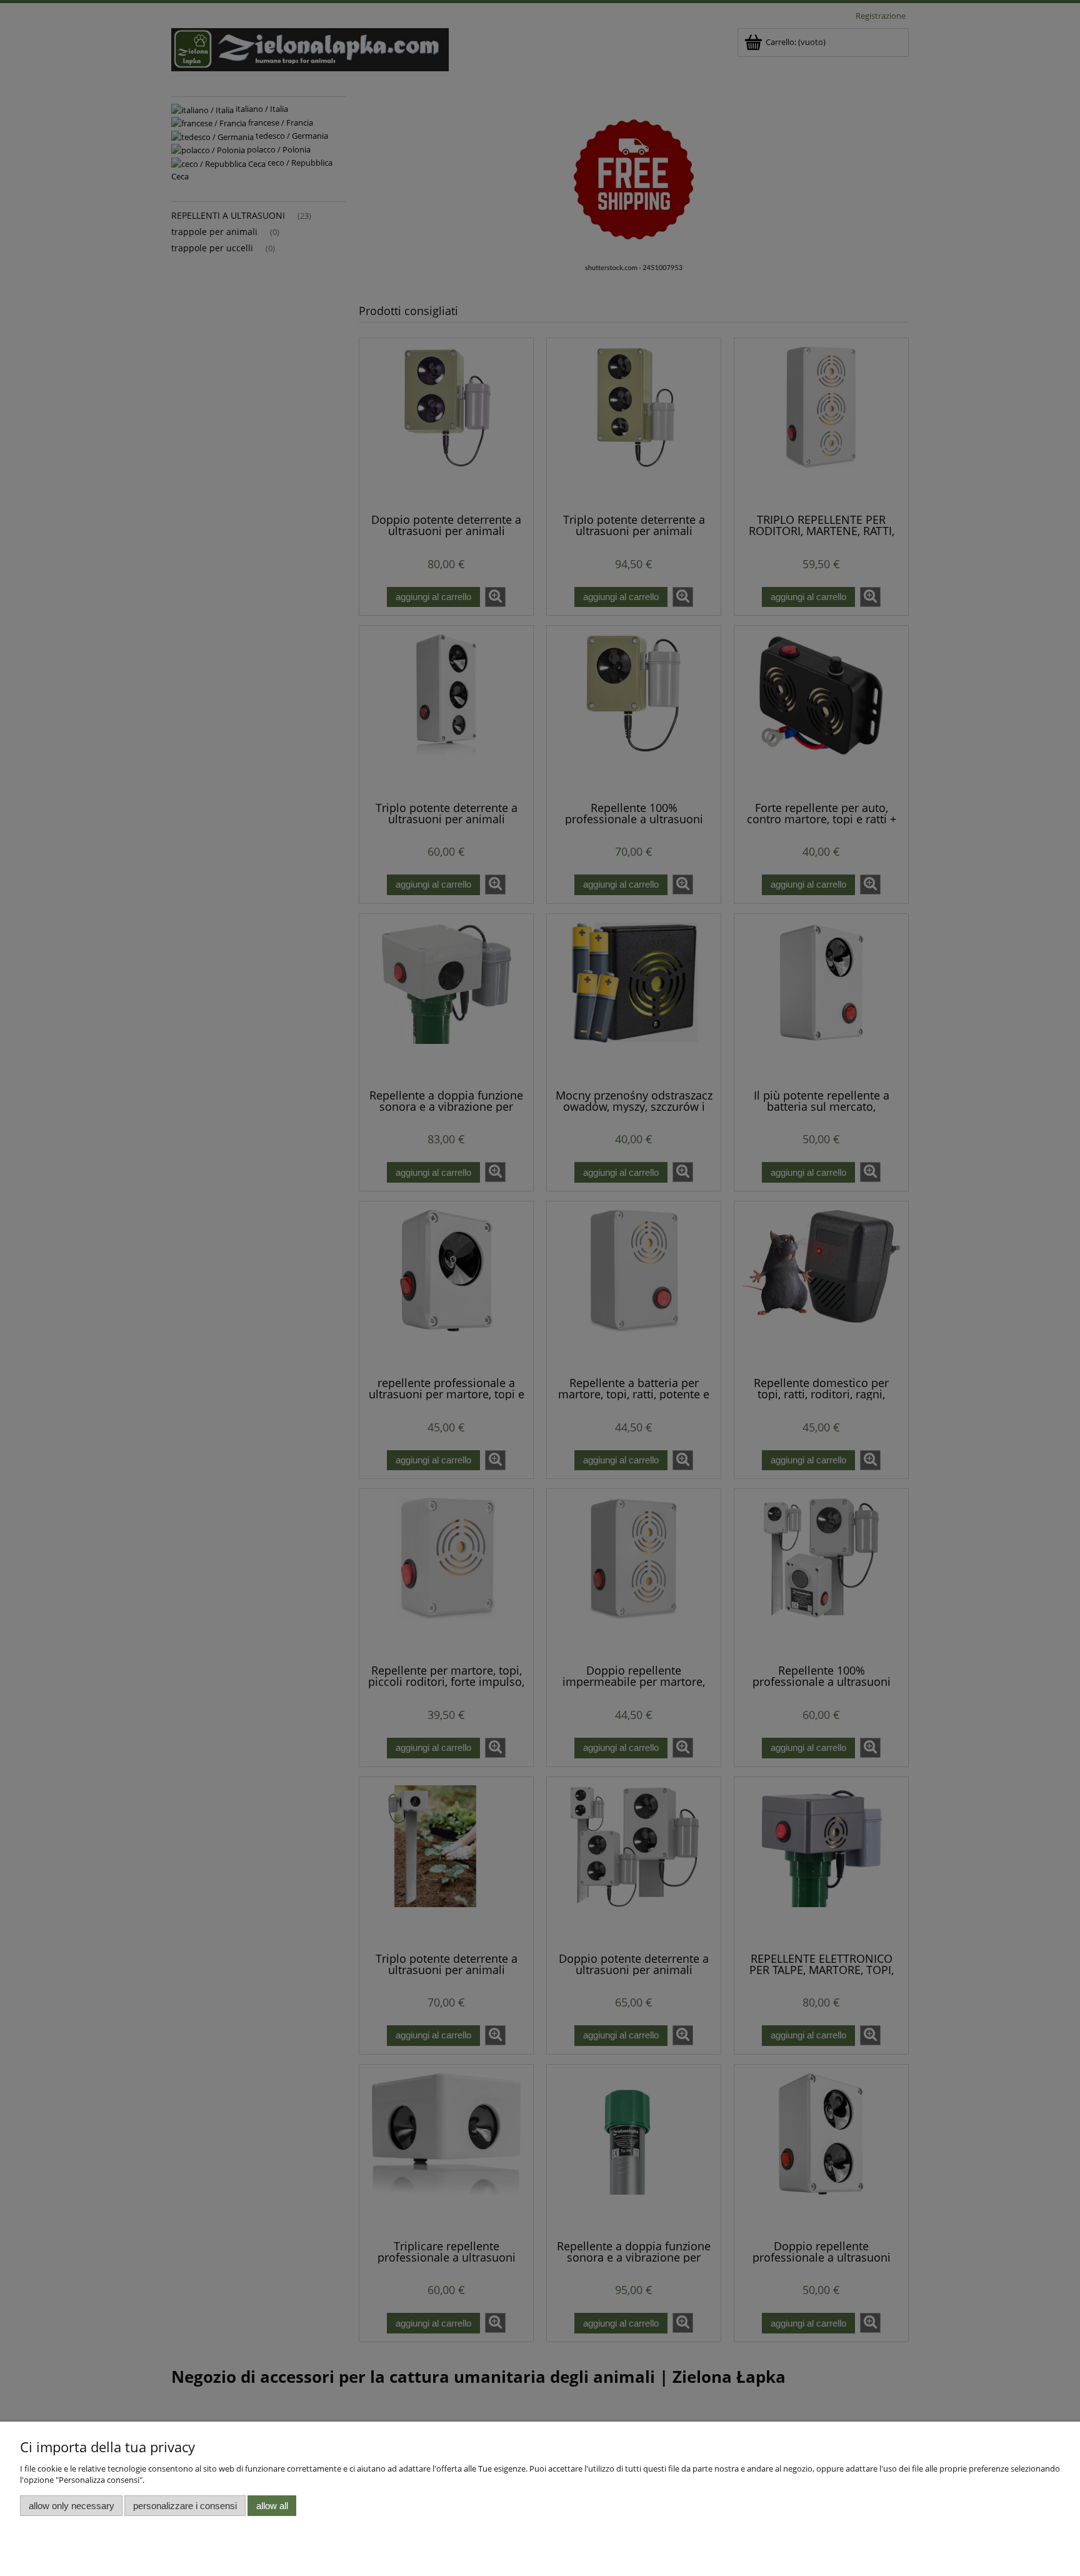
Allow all (272, 2506)
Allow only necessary (72, 2506)
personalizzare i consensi (185, 2506)
